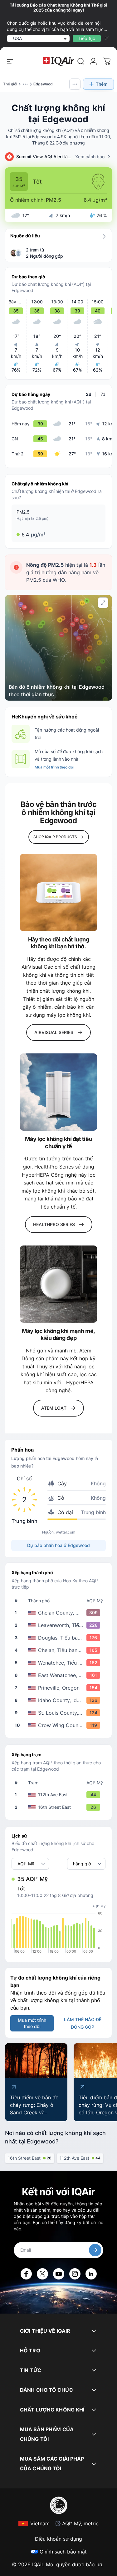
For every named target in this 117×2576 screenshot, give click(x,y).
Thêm (102, 84)
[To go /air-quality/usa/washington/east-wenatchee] (60, 1675)
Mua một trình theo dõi (54, 767)
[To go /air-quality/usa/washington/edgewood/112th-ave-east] (60, 1795)
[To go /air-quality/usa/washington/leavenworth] (60, 1625)
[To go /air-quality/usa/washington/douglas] (60, 1638)
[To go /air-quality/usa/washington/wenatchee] (60, 1663)
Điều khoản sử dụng (58, 2539)
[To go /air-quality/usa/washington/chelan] (60, 1650)
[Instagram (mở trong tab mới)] (75, 2274)
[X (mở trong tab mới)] (42, 2274)
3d (89, 394)
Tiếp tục (87, 38)
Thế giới (10, 84)
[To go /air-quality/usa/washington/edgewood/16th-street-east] (60, 1807)
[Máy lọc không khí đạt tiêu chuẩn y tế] (58, 1092)
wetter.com (66, 1532)
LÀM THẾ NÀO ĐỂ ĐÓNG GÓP (83, 2023)
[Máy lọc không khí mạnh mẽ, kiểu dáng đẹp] (58, 1284)
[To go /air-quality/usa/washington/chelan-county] (60, 1613)
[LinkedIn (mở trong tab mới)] (91, 2274)
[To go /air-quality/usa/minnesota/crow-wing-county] (60, 1725)
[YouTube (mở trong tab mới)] (59, 2274)
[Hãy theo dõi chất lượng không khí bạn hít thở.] (58, 892)
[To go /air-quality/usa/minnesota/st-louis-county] (60, 1713)
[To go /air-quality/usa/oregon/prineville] (60, 1688)
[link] (81, 61)
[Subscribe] (95, 2250)
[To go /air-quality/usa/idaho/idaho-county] (60, 1700)
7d (103, 394)
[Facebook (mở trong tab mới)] (26, 2274)
